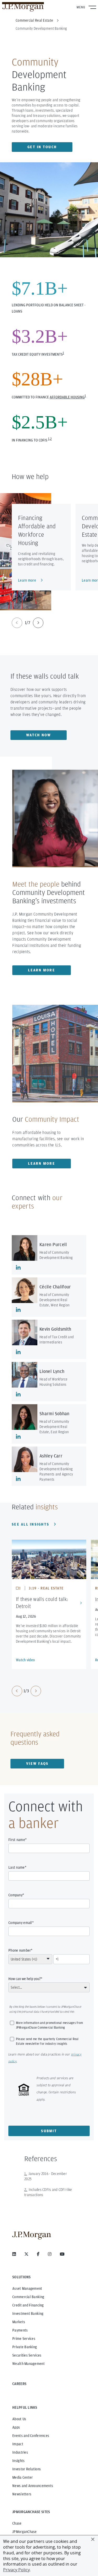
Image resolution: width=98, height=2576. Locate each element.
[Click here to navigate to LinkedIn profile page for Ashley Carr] (18, 1479)
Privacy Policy (16, 2570)
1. (26, 2174)
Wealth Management (28, 2364)
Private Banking (25, 2347)
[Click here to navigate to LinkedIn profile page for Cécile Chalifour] (18, 1310)
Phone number (20, 1950)
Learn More (42, 970)
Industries (20, 2452)
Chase (17, 2523)
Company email (20, 1923)
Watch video (25, 1660)
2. (26, 2190)
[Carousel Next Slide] (38, 623)
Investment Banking (28, 2314)
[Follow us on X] (26, 2254)
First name (17, 1840)
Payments (20, 2330)
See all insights (30, 1524)
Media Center (22, 2477)
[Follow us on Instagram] (50, 2254)
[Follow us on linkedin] (14, 2254)
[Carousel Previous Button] (17, 1691)
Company (15, 1895)
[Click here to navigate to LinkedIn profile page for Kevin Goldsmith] (18, 1352)
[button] (93, 2539)
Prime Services (24, 2339)
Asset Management (27, 2288)
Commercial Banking (28, 2297)
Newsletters (22, 2494)
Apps (16, 2427)
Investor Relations (27, 2469)
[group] (28, 623)
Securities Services (27, 2355)
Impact (18, 2444)
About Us (19, 2419)
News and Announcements (33, 2486)
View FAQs (37, 1764)
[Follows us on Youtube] (62, 2254)
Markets (19, 2322)
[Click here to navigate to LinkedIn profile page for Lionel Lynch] (18, 1394)
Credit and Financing (28, 2305)
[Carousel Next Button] (36, 1691)
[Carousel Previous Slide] (17, 623)
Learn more (27, 580)
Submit (49, 2131)
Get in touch (42, 147)
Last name (17, 1867)
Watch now (39, 735)
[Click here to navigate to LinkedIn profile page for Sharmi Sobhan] (18, 1437)
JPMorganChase (25, 2532)
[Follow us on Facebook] (38, 2254)
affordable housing (67, 397)
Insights (18, 2461)
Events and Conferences (31, 2436)
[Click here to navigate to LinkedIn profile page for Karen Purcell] (18, 1268)
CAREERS (19, 2384)
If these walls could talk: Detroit (42, 1603)
